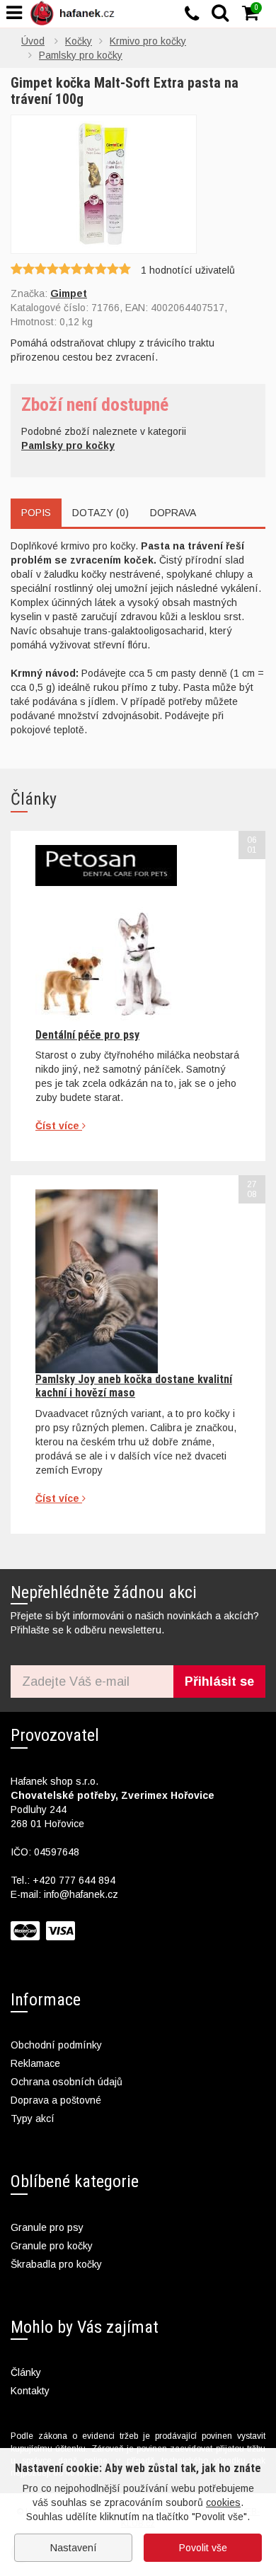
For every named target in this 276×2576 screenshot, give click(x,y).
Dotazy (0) (100, 513)
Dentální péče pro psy (87, 1035)
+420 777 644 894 (74, 1880)
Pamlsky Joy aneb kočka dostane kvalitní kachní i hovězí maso (134, 1386)
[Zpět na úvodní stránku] (75, 13)
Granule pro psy (47, 2227)
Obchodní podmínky (56, 2045)
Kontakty (30, 2391)
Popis (36, 513)
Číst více (59, 1126)
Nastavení (74, 2548)
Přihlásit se (219, 1682)
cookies (223, 2502)
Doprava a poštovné (56, 2100)
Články (26, 2372)
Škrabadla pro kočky (56, 2264)
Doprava (173, 513)
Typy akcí (33, 2119)
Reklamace (35, 2063)
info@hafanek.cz (81, 1894)
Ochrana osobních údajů (67, 2082)
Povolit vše (203, 2548)
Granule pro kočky (52, 2246)
